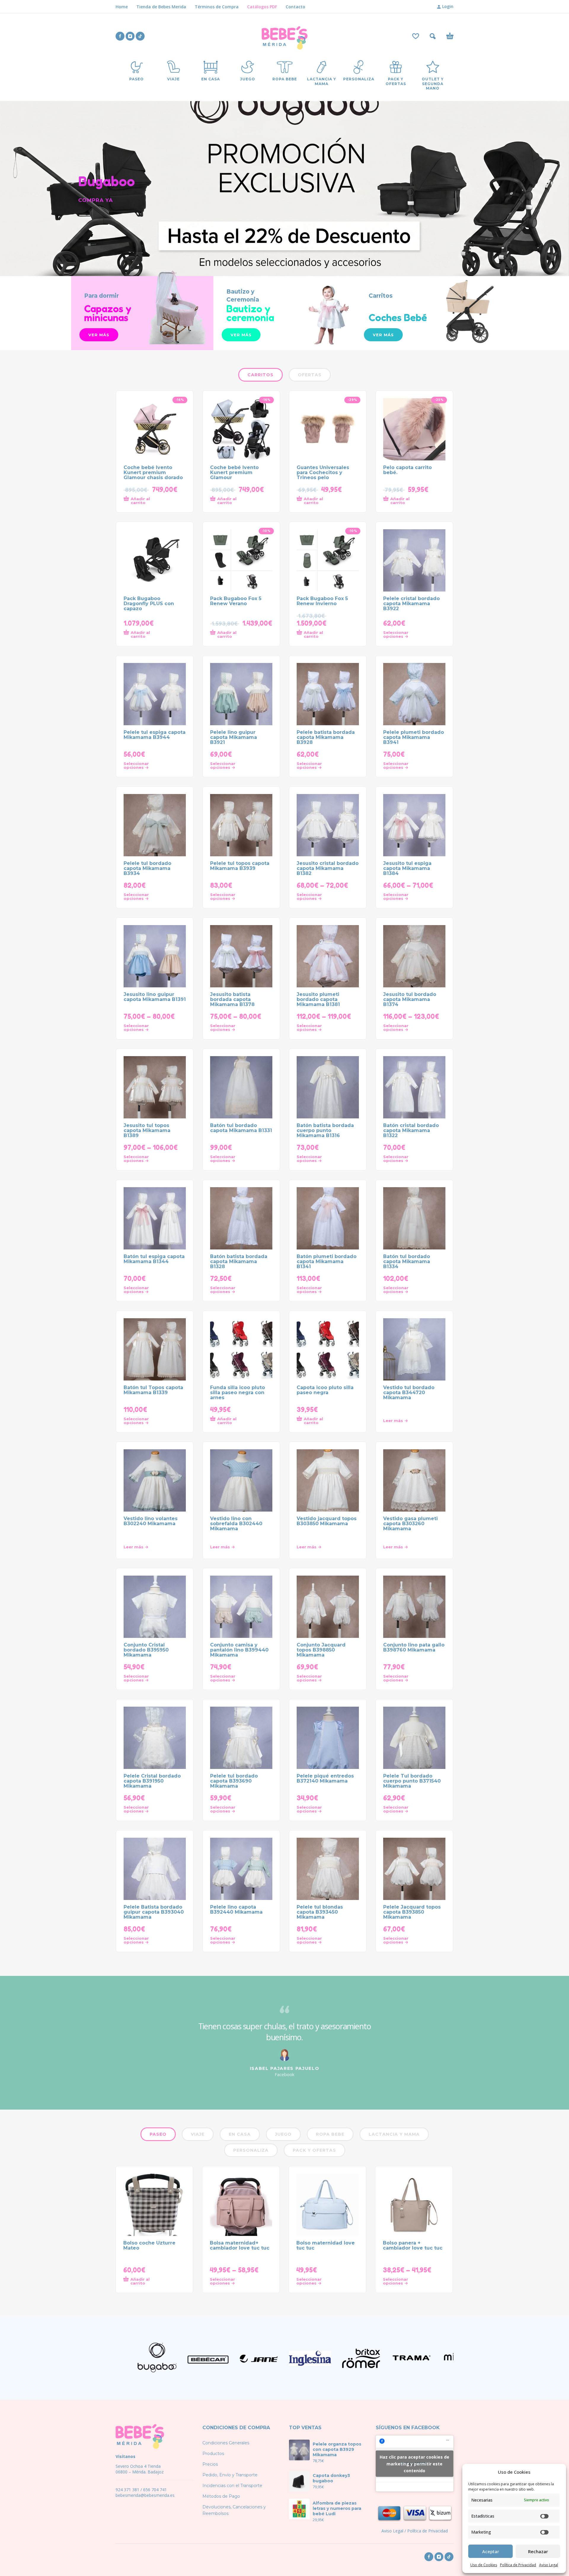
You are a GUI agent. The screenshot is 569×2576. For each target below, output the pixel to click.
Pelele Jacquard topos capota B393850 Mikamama (412, 1912)
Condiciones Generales (226, 2443)
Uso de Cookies (484, 2565)
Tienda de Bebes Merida (161, 7)
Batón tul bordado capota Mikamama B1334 (407, 1261)
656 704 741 (155, 2490)
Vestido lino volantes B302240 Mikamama (151, 1521)
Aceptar (491, 2551)
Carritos (260, 375)
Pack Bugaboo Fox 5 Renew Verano (236, 601)
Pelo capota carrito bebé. (407, 470)
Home (122, 7)
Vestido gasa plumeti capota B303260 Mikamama (410, 1524)
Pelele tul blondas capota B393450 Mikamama (320, 1912)
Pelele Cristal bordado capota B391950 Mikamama (152, 1781)
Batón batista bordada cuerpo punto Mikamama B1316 (325, 1130)
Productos (213, 2454)
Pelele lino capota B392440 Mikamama (236, 1909)
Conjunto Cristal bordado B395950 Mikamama (146, 1650)
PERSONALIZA (251, 2150)
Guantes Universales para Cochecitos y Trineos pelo (323, 472)
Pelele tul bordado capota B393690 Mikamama (234, 1781)
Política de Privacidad (518, 2565)
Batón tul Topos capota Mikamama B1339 (153, 1390)
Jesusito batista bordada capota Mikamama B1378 (232, 999)
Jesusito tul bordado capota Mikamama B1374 (410, 999)
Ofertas (310, 375)
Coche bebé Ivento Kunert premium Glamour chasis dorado (153, 472)
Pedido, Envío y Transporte (230, 2475)
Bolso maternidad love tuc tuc (326, 2245)
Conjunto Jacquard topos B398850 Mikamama (321, 1650)
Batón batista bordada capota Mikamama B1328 (239, 1261)
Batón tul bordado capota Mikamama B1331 (241, 1128)
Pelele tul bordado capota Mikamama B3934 (147, 868)
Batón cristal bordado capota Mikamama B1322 (411, 1130)
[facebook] (120, 36)
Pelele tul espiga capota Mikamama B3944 (155, 735)
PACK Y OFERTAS (314, 2150)
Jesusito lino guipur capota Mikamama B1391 (155, 997)
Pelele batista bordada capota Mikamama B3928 (326, 737)
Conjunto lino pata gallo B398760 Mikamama (414, 1647)
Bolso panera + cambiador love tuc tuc (413, 2245)
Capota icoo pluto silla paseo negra (325, 1390)
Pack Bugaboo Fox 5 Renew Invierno (322, 601)
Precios (210, 2464)
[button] (433, 36)
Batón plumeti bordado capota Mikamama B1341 (327, 1261)
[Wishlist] (416, 36)
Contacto (295, 7)
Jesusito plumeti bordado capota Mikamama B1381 (318, 999)
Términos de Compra (217, 7)
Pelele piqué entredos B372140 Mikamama (325, 1778)
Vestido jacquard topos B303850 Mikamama (327, 1521)
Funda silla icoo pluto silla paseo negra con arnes (238, 1393)
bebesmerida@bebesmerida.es (145, 2495)
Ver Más (383, 335)
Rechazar (538, 2551)
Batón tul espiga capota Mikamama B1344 (154, 1259)
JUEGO (283, 2134)
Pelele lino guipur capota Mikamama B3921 (234, 737)
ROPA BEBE (330, 2134)
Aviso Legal (549, 2565)
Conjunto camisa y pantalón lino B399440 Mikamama (239, 1650)
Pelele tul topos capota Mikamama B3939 (240, 866)
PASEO (158, 2134)
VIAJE (198, 2134)
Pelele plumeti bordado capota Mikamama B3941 (414, 737)
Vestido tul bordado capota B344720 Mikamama (409, 1393)
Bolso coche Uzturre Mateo (149, 2245)
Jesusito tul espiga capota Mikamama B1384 (407, 868)
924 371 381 (127, 2490)
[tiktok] (140, 36)
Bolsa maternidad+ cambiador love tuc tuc (240, 2245)
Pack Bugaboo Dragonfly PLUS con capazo (149, 604)
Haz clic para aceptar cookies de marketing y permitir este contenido (414, 2463)
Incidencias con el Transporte (232, 2486)
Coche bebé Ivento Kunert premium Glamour (234, 472)
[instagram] (130, 36)
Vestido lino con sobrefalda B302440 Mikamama (236, 1524)
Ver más (99, 335)
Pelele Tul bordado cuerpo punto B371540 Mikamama (412, 1781)
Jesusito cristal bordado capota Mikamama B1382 (328, 868)
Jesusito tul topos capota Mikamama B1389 (147, 1130)
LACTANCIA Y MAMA (394, 2134)
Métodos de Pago (221, 2496)
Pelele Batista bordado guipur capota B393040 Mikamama (154, 1912)
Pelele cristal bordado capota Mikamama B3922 (411, 604)
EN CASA (240, 2134)
